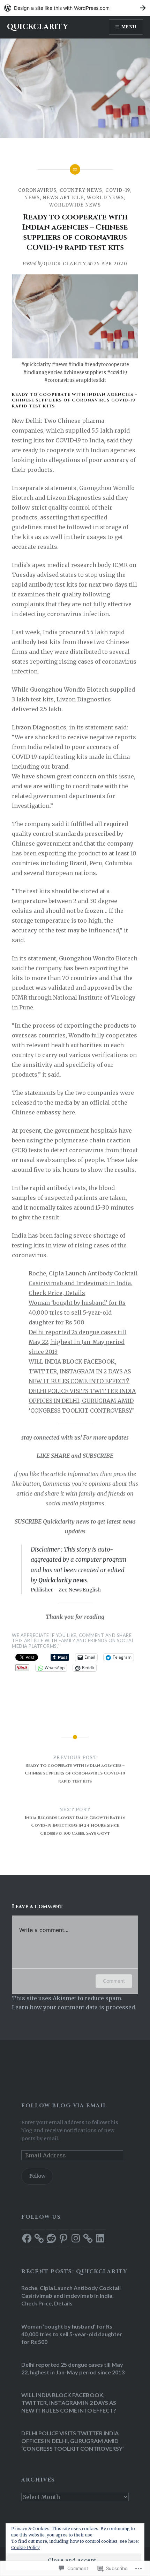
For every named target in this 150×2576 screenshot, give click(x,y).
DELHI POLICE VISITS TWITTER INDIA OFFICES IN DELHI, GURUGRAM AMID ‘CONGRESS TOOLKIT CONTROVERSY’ (82, 1401)
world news (105, 198)
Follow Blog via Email (64, 2106)
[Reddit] (51, 2238)
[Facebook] (27, 2238)
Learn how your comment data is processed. (74, 2007)
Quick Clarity (65, 264)
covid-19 (118, 190)
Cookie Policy (25, 2547)
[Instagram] (76, 2238)
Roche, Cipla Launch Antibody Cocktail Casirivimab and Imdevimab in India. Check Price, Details (83, 1283)
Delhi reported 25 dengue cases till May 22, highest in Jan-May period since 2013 (77, 1342)
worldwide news (75, 205)
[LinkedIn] (100, 2238)
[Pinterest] (63, 2238)
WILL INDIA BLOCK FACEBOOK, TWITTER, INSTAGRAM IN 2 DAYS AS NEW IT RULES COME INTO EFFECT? (80, 1371)
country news (81, 190)
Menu (129, 27)
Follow (37, 2176)
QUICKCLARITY (37, 27)
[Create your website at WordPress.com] (75, 8)
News (32, 198)
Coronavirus (37, 190)
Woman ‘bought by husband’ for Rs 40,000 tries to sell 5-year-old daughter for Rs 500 (77, 1312)
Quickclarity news (63, 1580)
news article (63, 198)
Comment (114, 1981)
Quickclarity (59, 1521)
